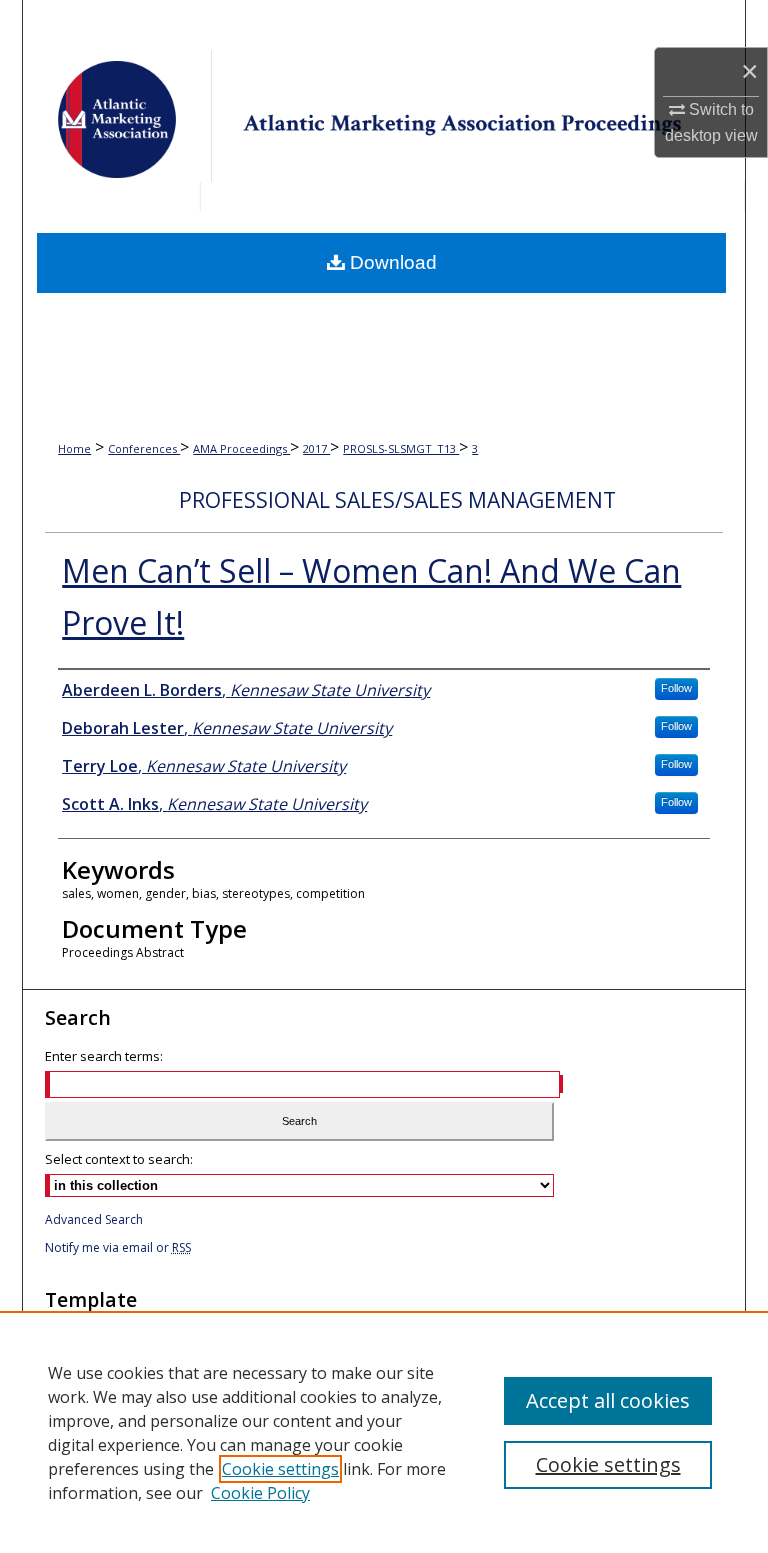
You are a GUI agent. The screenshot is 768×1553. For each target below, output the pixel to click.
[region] (384, 1432)
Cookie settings (280, 1469)
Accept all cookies (608, 1400)
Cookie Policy (260, 1493)
